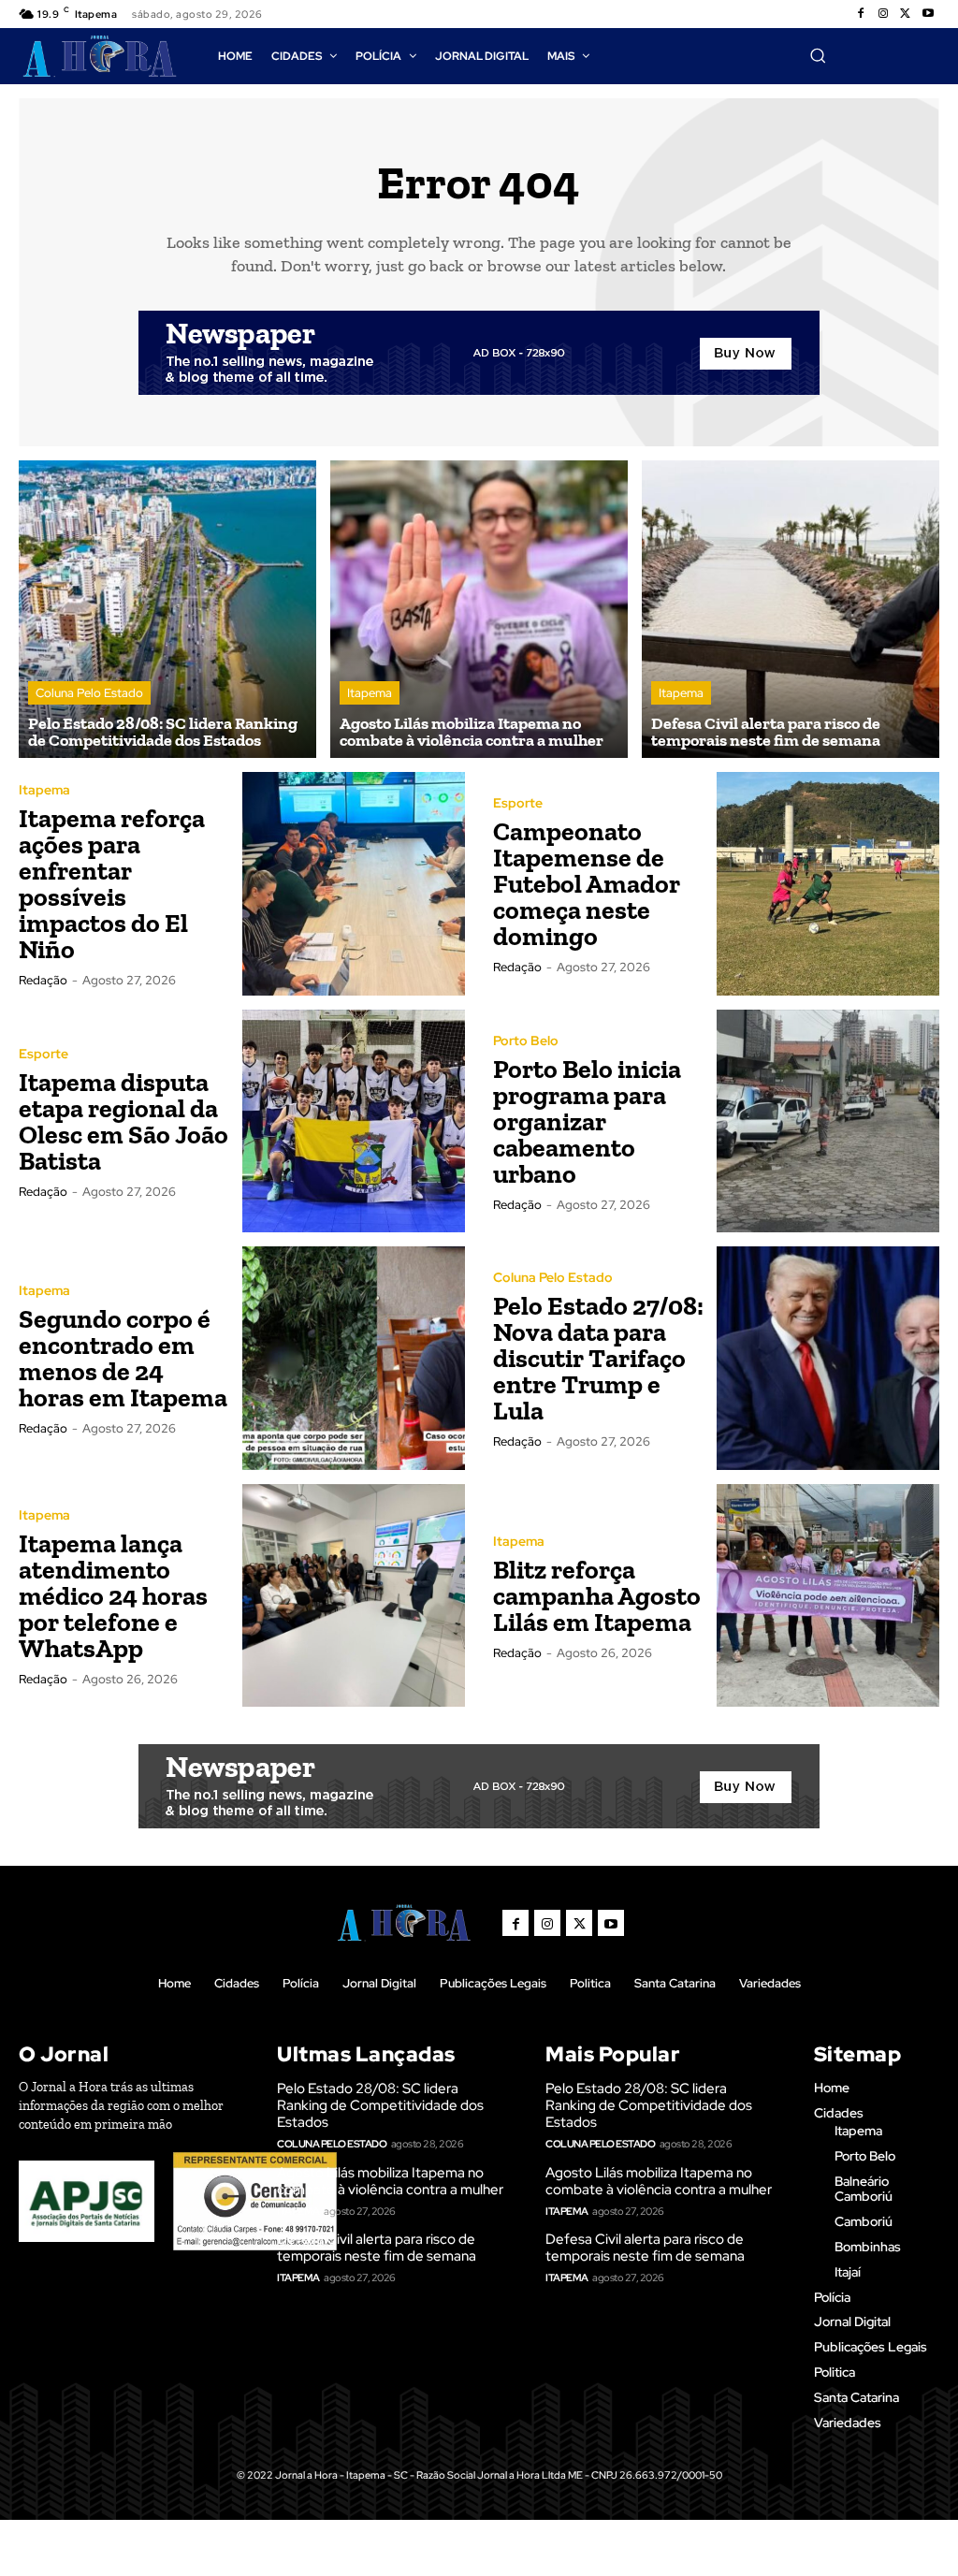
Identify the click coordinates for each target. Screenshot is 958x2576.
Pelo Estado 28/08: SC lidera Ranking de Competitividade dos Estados (380, 2105)
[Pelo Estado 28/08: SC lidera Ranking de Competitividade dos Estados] (167, 609)
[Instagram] (883, 14)
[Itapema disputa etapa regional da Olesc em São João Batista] (354, 1121)
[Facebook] (861, 14)
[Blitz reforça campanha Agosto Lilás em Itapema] (828, 1596)
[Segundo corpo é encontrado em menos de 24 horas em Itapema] (354, 1358)
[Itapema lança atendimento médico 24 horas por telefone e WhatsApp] (354, 1596)
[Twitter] (906, 14)
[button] (818, 55)
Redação (43, 980)
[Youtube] (928, 14)
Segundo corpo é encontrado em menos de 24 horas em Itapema (123, 1358)
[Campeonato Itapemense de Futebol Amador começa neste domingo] (828, 884)
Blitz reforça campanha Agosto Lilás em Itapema (597, 1596)
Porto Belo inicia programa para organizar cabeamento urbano (587, 1121)
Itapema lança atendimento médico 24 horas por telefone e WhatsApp (113, 1596)
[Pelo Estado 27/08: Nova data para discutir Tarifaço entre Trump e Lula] (828, 1358)
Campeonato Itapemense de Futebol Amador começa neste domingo (587, 884)
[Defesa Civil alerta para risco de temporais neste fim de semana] (791, 609)
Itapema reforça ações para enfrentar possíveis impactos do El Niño (112, 884)
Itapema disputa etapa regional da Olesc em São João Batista (123, 1121)
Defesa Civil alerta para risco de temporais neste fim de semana (377, 2248)
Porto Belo (526, 1041)
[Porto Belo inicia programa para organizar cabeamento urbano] (828, 1121)
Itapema (370, 693)
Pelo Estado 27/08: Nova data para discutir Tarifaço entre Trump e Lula (598, 1358)
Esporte (518, 803)
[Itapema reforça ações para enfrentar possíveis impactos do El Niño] (354, 884)
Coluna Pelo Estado (89, 693)
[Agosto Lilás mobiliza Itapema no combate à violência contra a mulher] (479, 609)
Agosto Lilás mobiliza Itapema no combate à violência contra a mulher (390, 2181)
